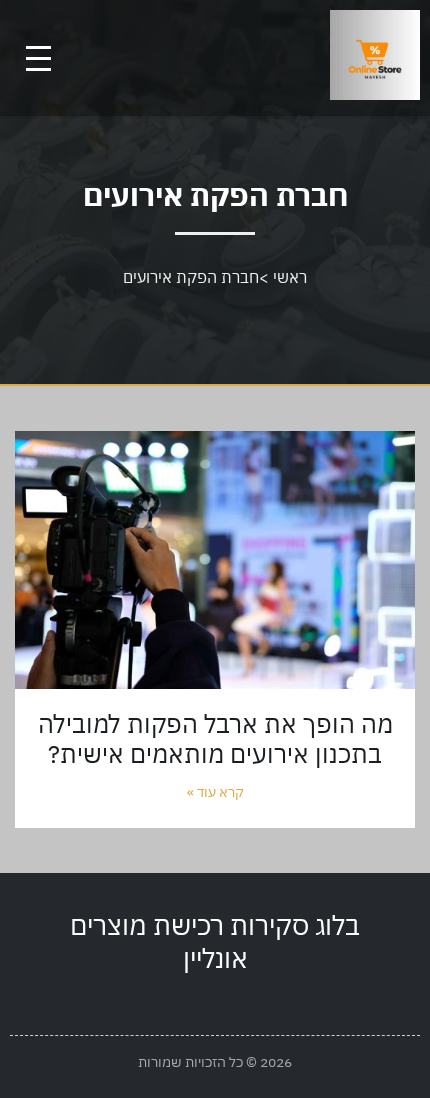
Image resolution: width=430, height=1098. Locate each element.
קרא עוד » (215, 792)
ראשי (290, 277)
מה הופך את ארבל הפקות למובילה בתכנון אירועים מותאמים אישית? (215, 738)
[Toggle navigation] (38, 58)
